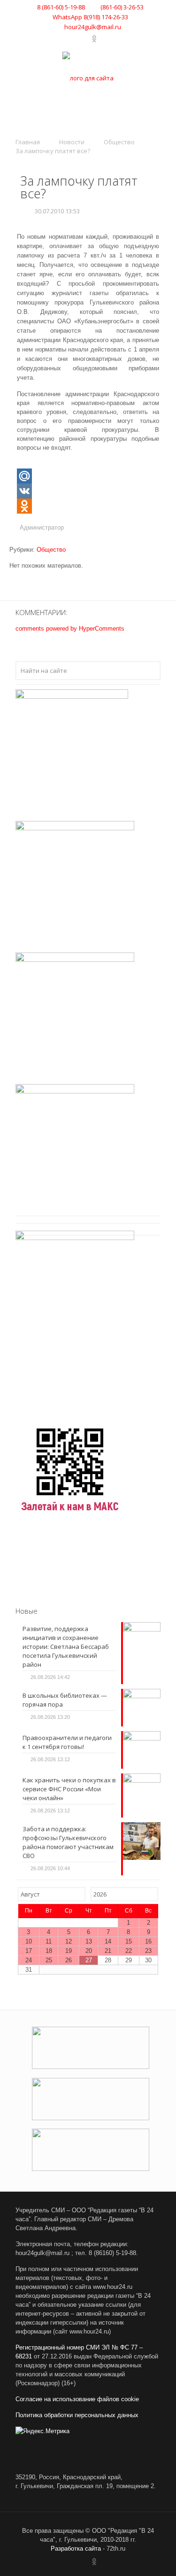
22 (129, 1951)
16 (148, 1941)
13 (89, 1941)
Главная (28, 142)
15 (129, 1941)
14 (108, 1941)
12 (69, 1941)
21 (108, 1951)
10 (29, 1941)
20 (89, 1951)
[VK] (88, 491)
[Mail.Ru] (88, 476)
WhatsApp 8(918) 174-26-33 (90, 17)
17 (29, 1951)
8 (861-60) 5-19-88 (61, 7)
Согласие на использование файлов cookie (77, 2399)
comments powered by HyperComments (70, 628)
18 (49, 1951)
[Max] (103, 39)
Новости (72, 142)
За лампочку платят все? (53, 151)
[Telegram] (85, 39)
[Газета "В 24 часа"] (88, 78)
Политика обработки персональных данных (77, 2415)
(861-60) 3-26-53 (121, 7)
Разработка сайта (76, 2549)
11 (49, 1941)
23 (148, 1951)
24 (29, 1960)
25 (49, 1960)
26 (69, 1960)
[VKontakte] (73, 39)
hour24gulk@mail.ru (93, 27)
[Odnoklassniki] (88, 506)
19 (69, 1951)
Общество (119, 142)
